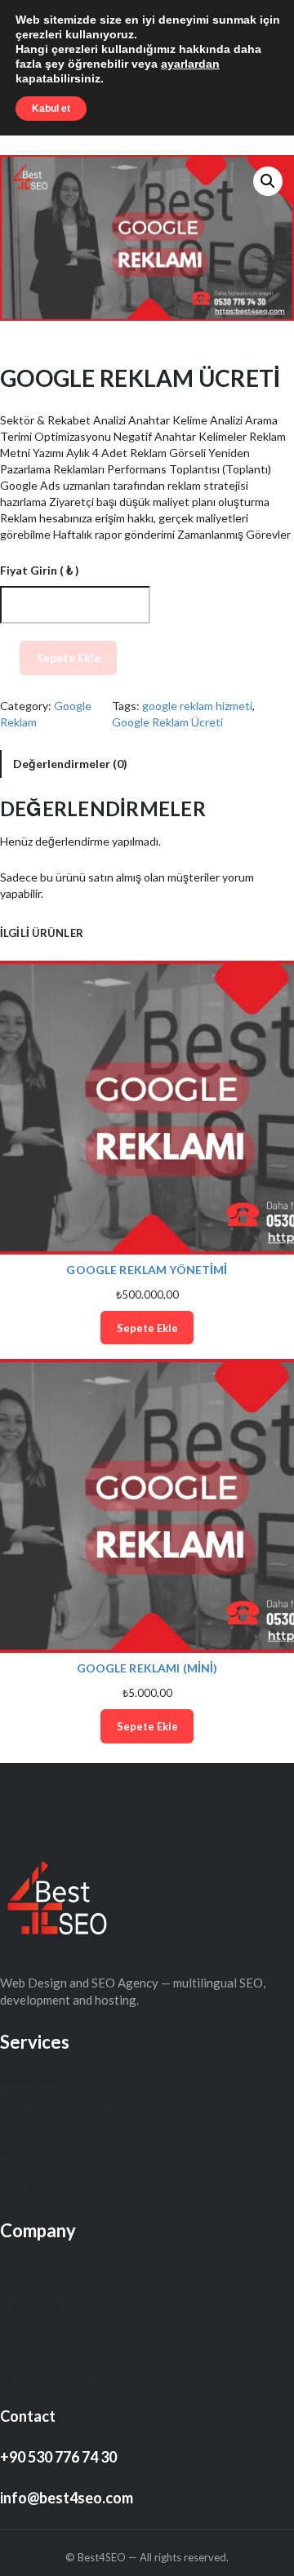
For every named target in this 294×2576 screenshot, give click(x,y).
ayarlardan (190, 64)
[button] (268, 181)
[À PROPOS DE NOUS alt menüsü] (118, 2118)
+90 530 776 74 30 (58, 2457)
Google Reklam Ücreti (167, 722)
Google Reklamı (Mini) (147, 1668)
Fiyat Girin (40, 570)
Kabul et (51, 109)
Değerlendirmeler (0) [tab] (70, 764)
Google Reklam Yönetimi (147, 1270)
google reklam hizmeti (197, 706)
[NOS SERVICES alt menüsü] (87, 2082)
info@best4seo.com (67, 2498)
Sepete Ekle (69, 657)
